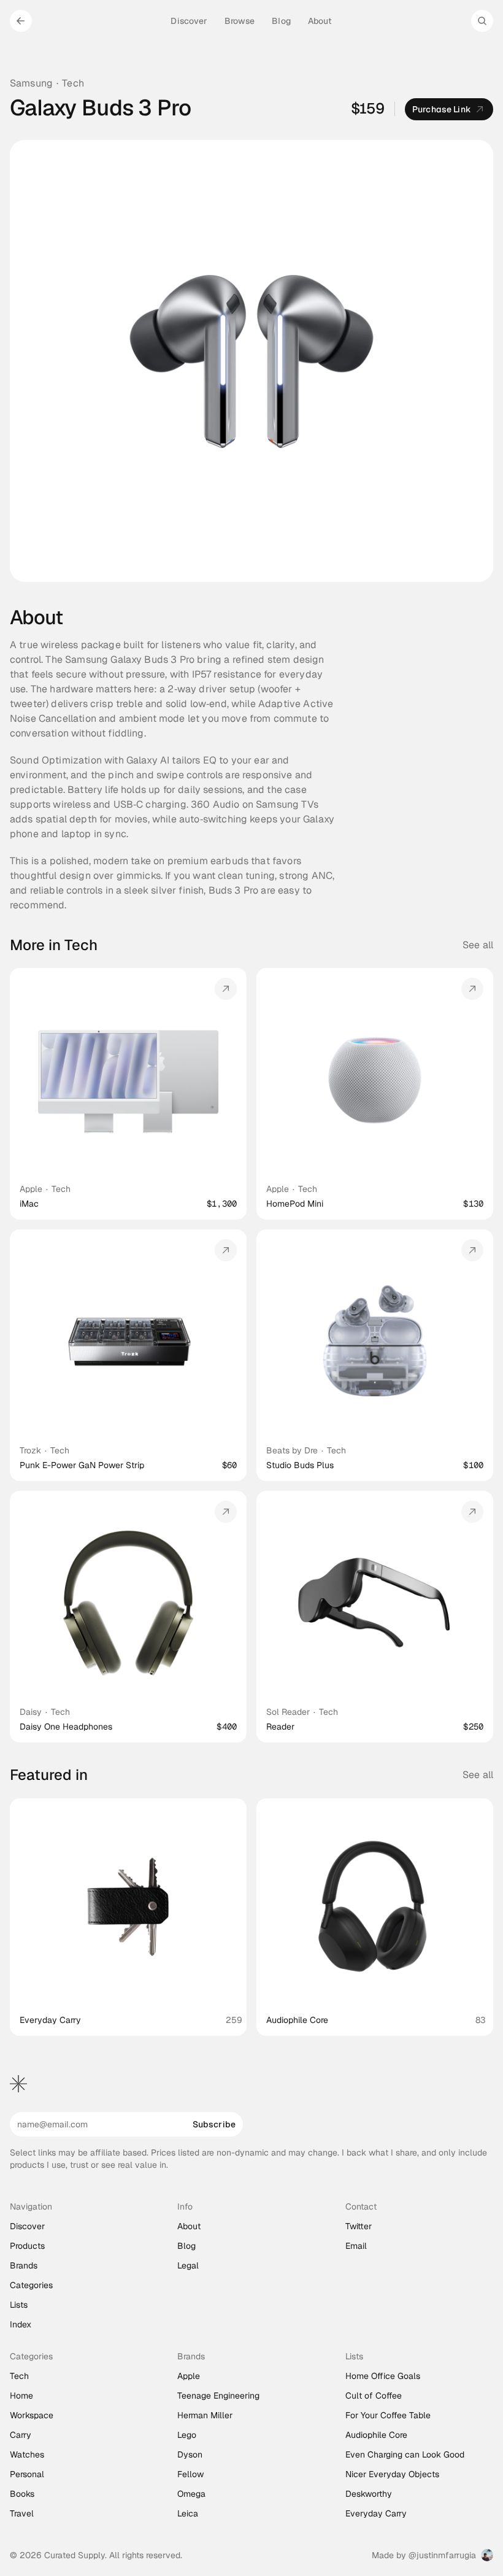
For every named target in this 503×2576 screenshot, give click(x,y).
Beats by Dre (292, 1450)
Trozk (30, 1450)
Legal (188, 2265)
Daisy (31, 1712)
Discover (27, 2226)
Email (356, 2246)
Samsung (31, 83)
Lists (19, 2305)
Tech (73, 83)
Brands (24, 2265)
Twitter (359, 2226)
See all (478, 945)
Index (21, 2324)
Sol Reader (288, 1712)
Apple (31, 1189)
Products (27, 2246)
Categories (31, 2285)
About (189, 2226)
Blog (186, 2246)
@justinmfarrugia (442, 2555)
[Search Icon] (482, 21)
